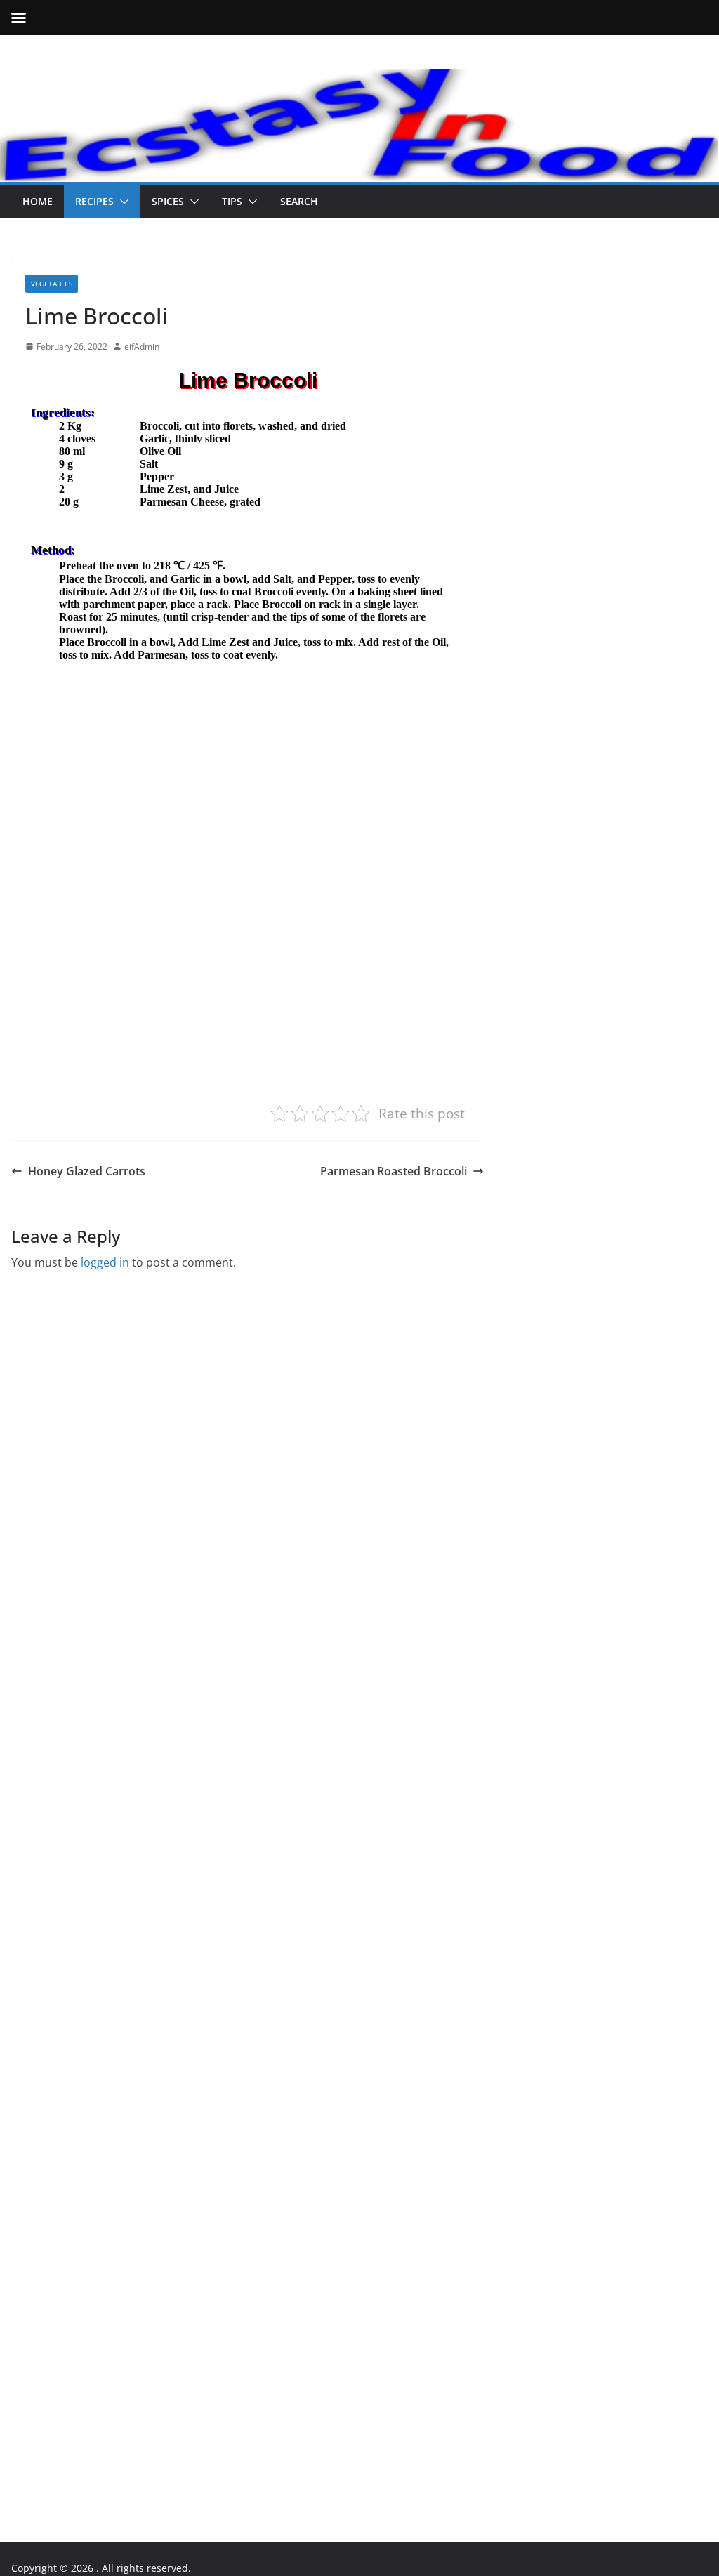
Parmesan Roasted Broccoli (394, 1171)
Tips (232, 201)
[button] (121, 202)
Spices (168, 201)
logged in (105, 1262)
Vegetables (52, 284)
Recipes (94, 201)
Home (38, 201)
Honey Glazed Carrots (87, 1171)
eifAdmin (142, 346)
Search (299, 201)
